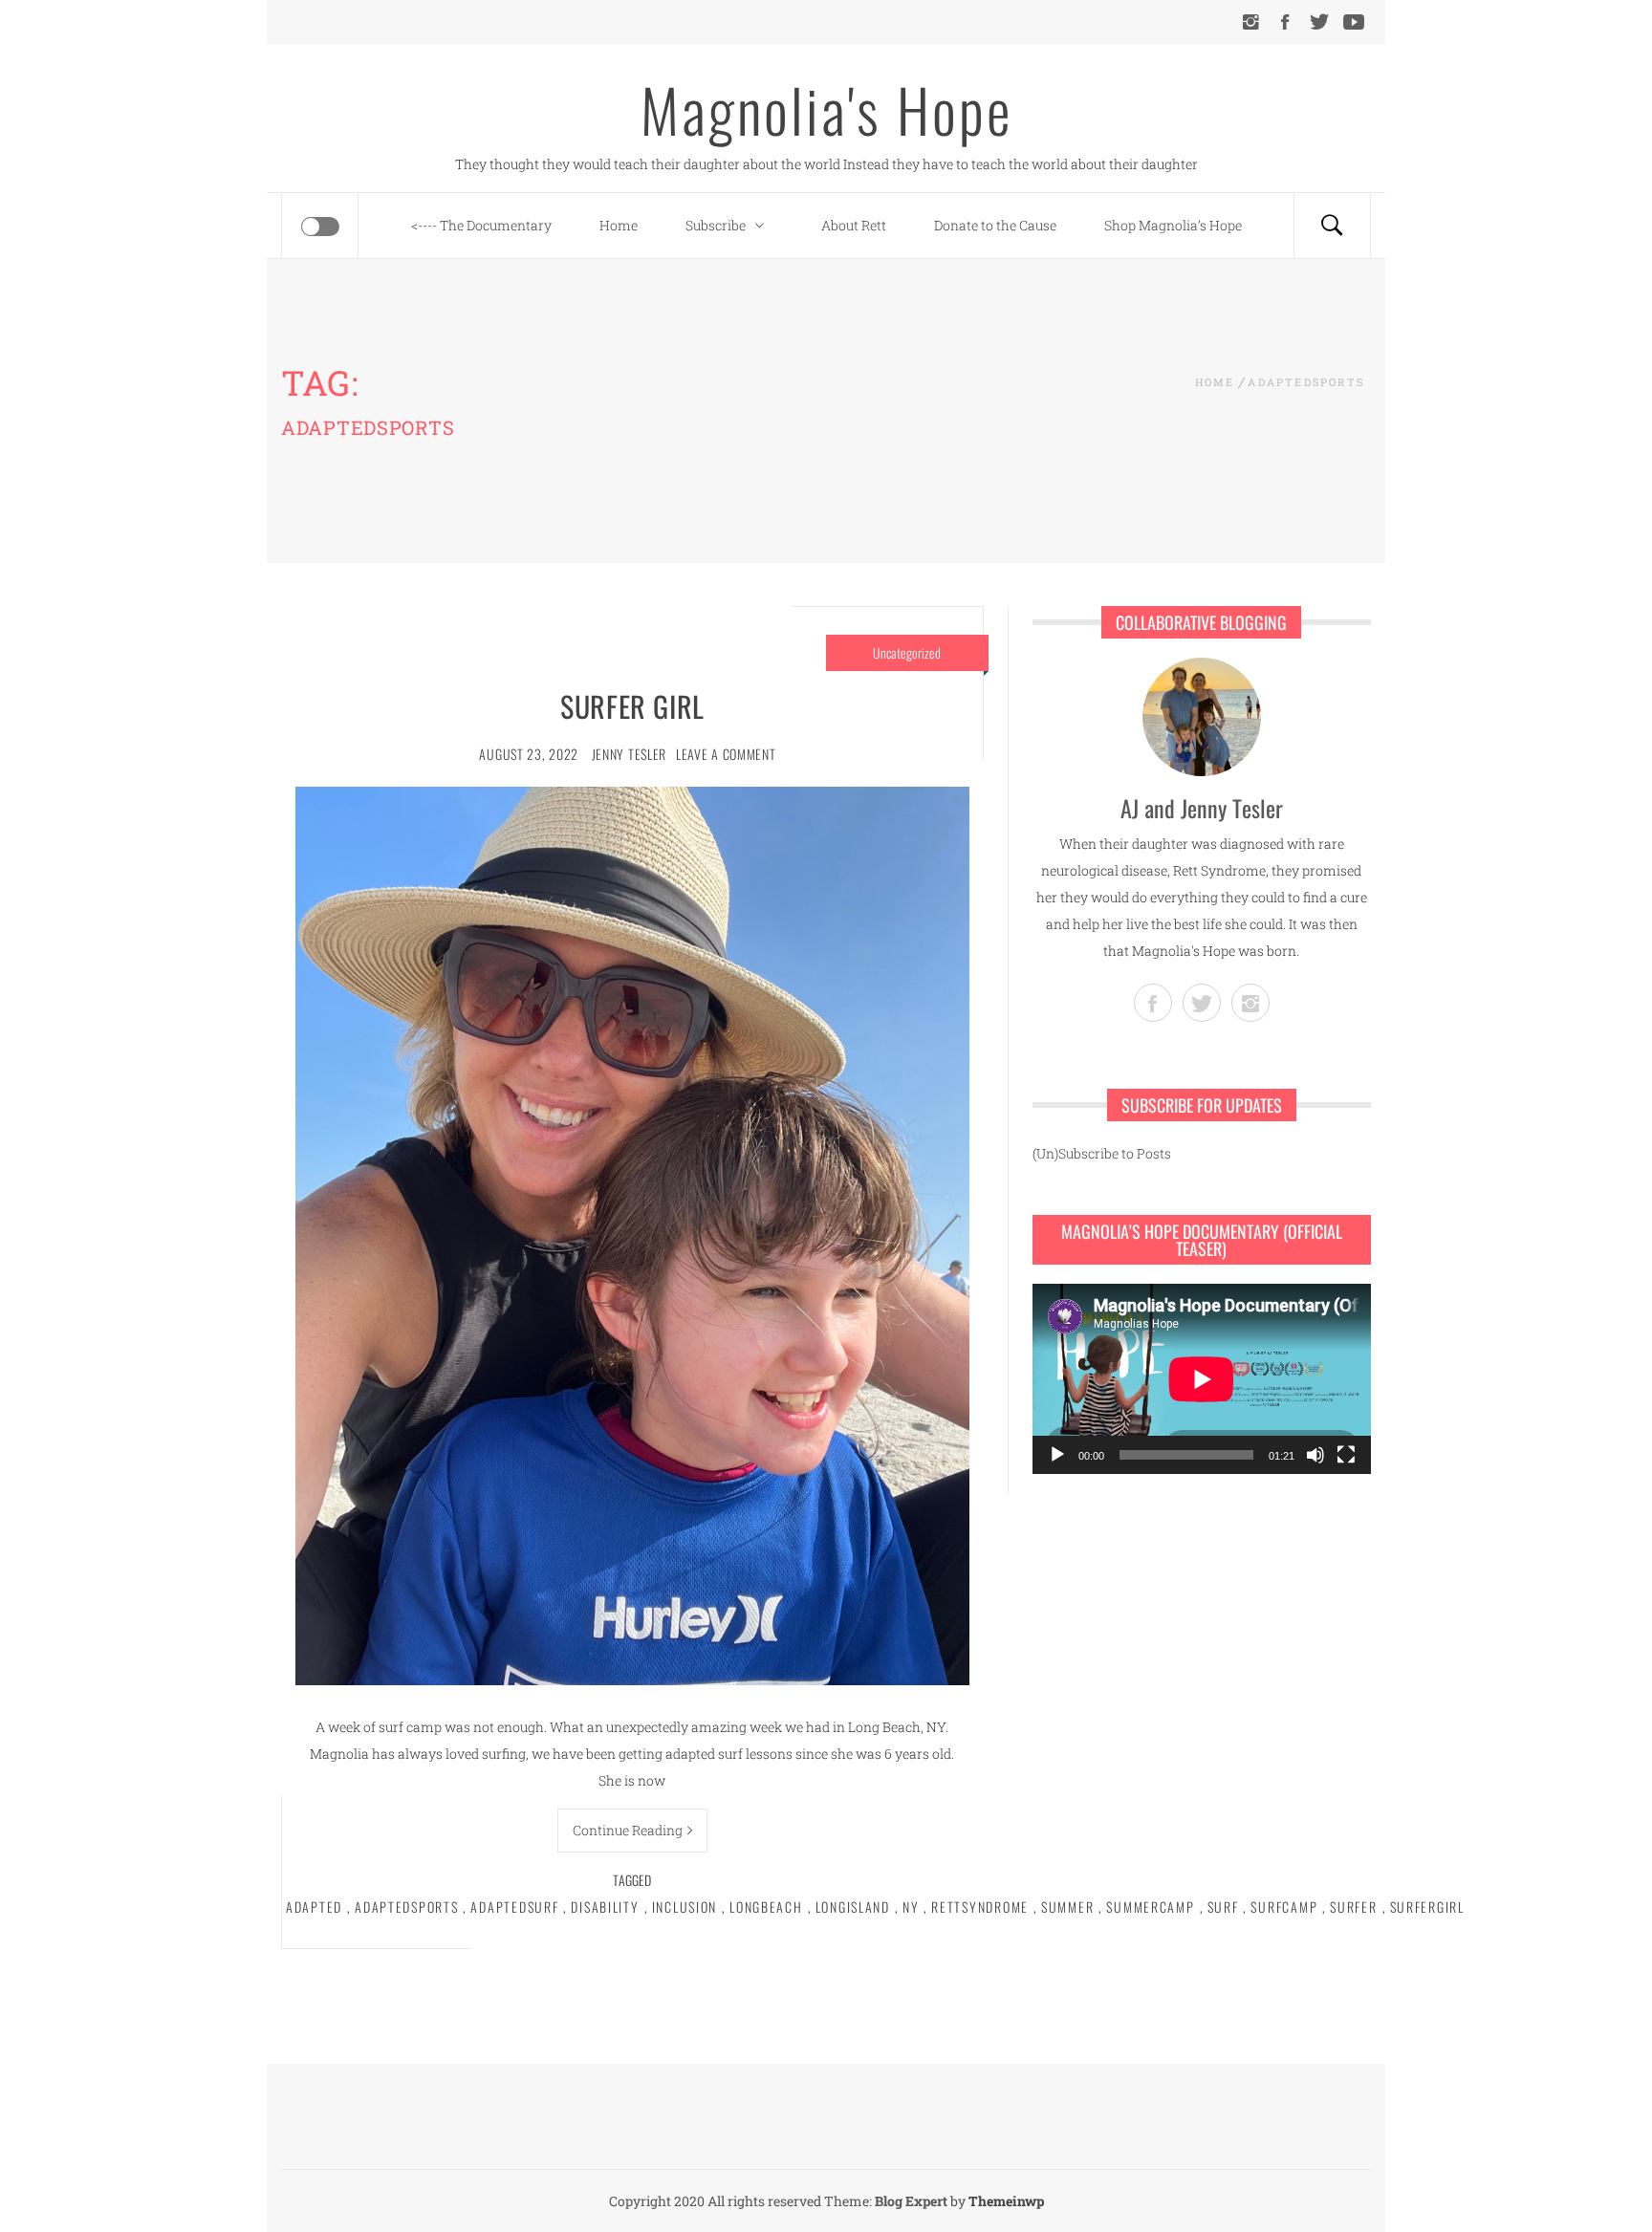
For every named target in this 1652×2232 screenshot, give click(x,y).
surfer (1353, 1907)
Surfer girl (632, 706)
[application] (1202, 1379)
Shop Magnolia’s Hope (1173, 225)
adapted (314, 1907)
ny (911, 1907)
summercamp (1150, 1907)
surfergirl (1427, 1907)
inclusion (685, 1907)
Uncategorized (907, 652)
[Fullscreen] (1346, 1455)
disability (605, 1907)
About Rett (854, 225)
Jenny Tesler (629, 754)
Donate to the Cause (995, 225)
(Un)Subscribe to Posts (1102, 1153)
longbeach (766, 1907)
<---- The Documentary (481, 225)
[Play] (1057, 1455)
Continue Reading (628, 1830)
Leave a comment (726, 754)
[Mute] (1315, 1455)
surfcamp (1284, 1907)
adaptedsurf (514, 1907)
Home (619, 225)
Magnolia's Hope (826, 109)
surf (1223, 1907)
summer (1067, 1907)
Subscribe (716, 225)
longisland (853, 1907)
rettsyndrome (980, 1907)
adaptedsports (406, 1907)
